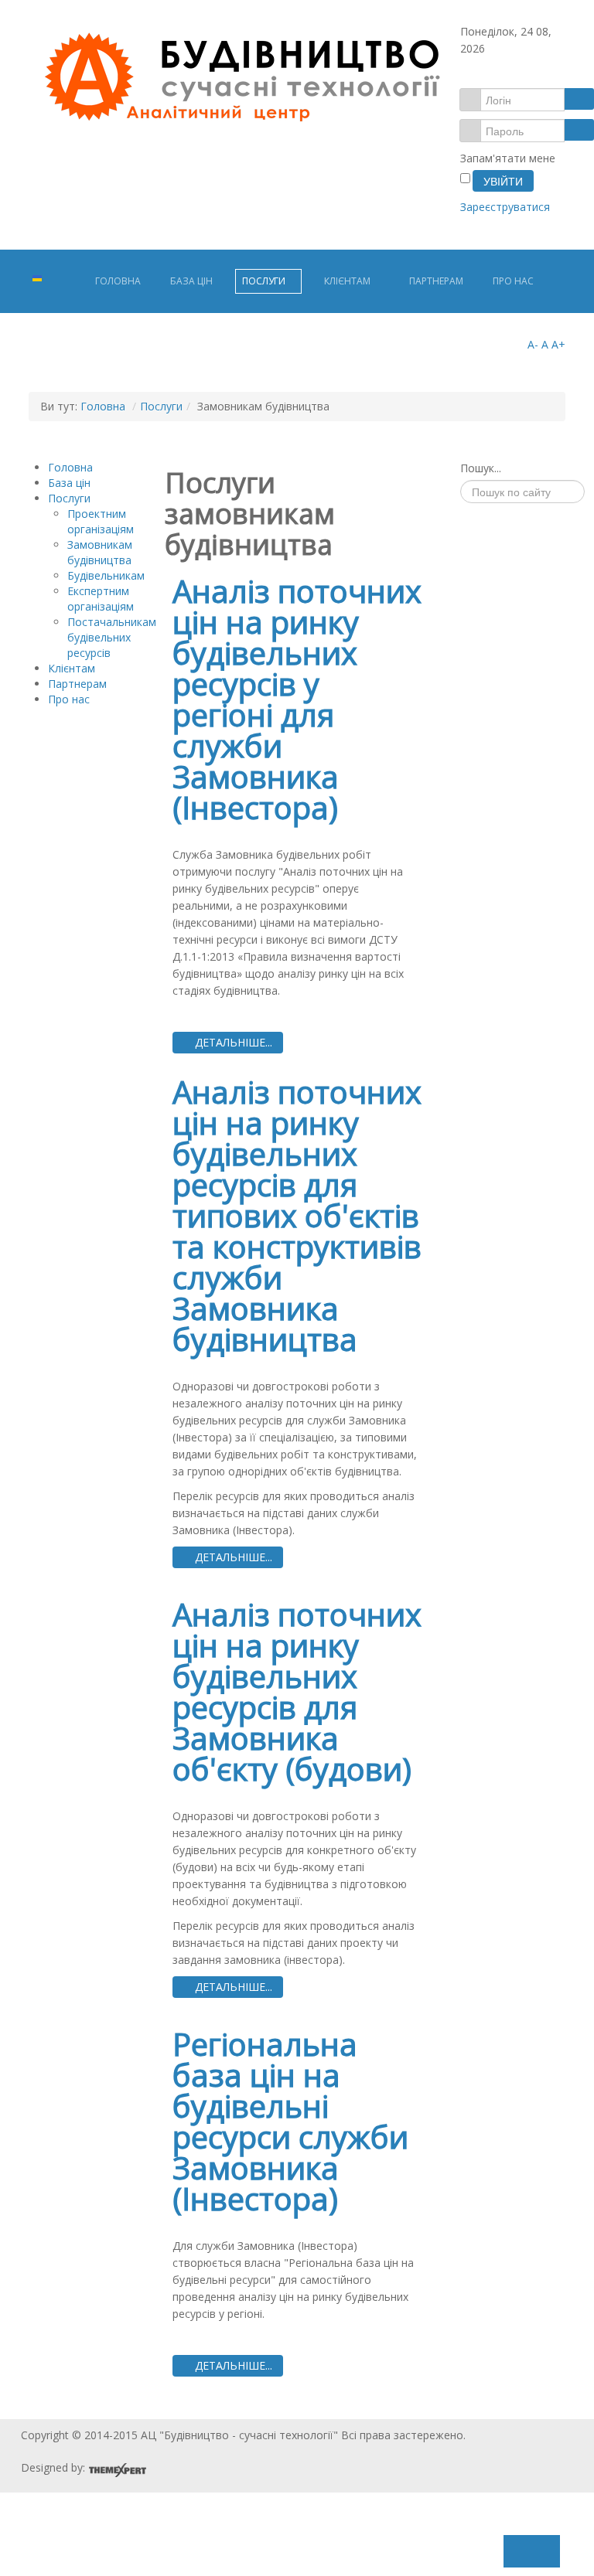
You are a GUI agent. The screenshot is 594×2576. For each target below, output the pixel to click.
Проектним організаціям (101, 521)
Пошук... (481, 468)
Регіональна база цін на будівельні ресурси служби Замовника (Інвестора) (290, 2121)
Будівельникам (106, 575)
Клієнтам (347, 281)
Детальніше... (232, 1042)
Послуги (264, 281)
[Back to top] (288, 2546)
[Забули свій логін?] (579, 99)
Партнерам (436, 281)
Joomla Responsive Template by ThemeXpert (117, 2470)
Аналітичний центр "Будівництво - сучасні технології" (241, 78)
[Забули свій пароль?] (579, 130)
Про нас (513, 281)
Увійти (503, 181)
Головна (118, 281)
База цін (191, 281)
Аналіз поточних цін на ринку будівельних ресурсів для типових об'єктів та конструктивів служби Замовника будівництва (297, 1215)
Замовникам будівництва (100, 552)
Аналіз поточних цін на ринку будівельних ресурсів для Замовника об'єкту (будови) (297, 1691)
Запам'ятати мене (508, 158)
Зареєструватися (507, 207)
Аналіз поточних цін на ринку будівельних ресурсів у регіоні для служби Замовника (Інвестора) (297, 699)
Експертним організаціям (101, 599)
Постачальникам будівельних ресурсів (112, 637)
